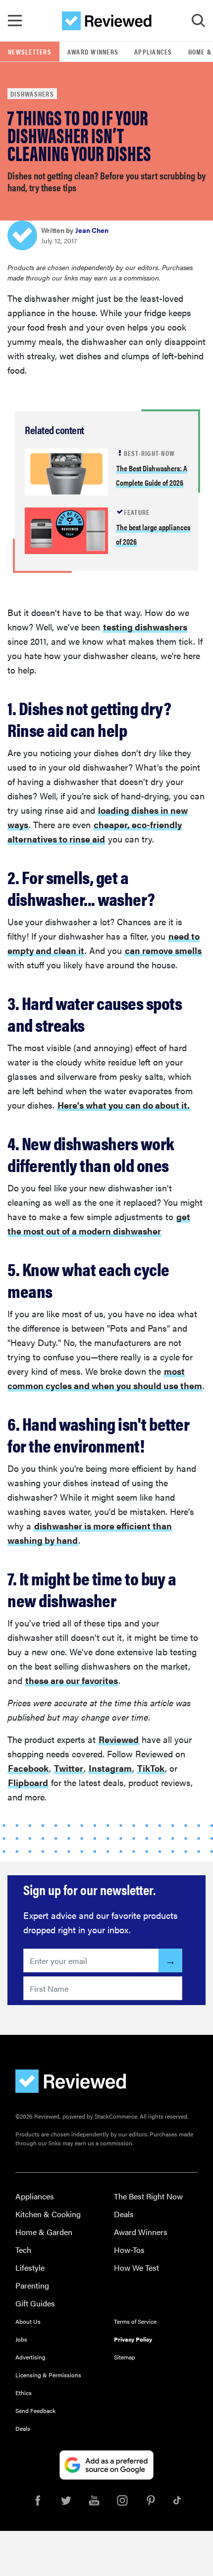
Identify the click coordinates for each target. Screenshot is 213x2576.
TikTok (151, 1768)
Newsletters (30, 52)
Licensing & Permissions (48, 2375)
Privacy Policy (133, 2339)
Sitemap (125, 2357)
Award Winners (93, 52)
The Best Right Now (148, 2196)
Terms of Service (135, 2321)
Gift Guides (35, 2303)
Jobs (21, 2339)
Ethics (24, 2393)
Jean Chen (92, 230)
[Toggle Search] (198, 21)
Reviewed (119, 1739)
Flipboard (28, 1782)
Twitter (69, 1768)
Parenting (32, 2285)
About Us (28, 2321)
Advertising (30, 2357)
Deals (124, 2214)
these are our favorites (72, 1680)
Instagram (110, 1768)
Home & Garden (44, 2232)
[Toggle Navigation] (15, 21)
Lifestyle (30, 2268)
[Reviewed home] (107, 21)
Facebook (28, 1768)
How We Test (136, 2268)
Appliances (153, 52)
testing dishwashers (145, 627)
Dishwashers (32, 94)
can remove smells (163, 950)
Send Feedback (35, 2410)
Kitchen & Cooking (48, 2214)
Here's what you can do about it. (124, 1105)
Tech (23, 2250)
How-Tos (129, 2250)
